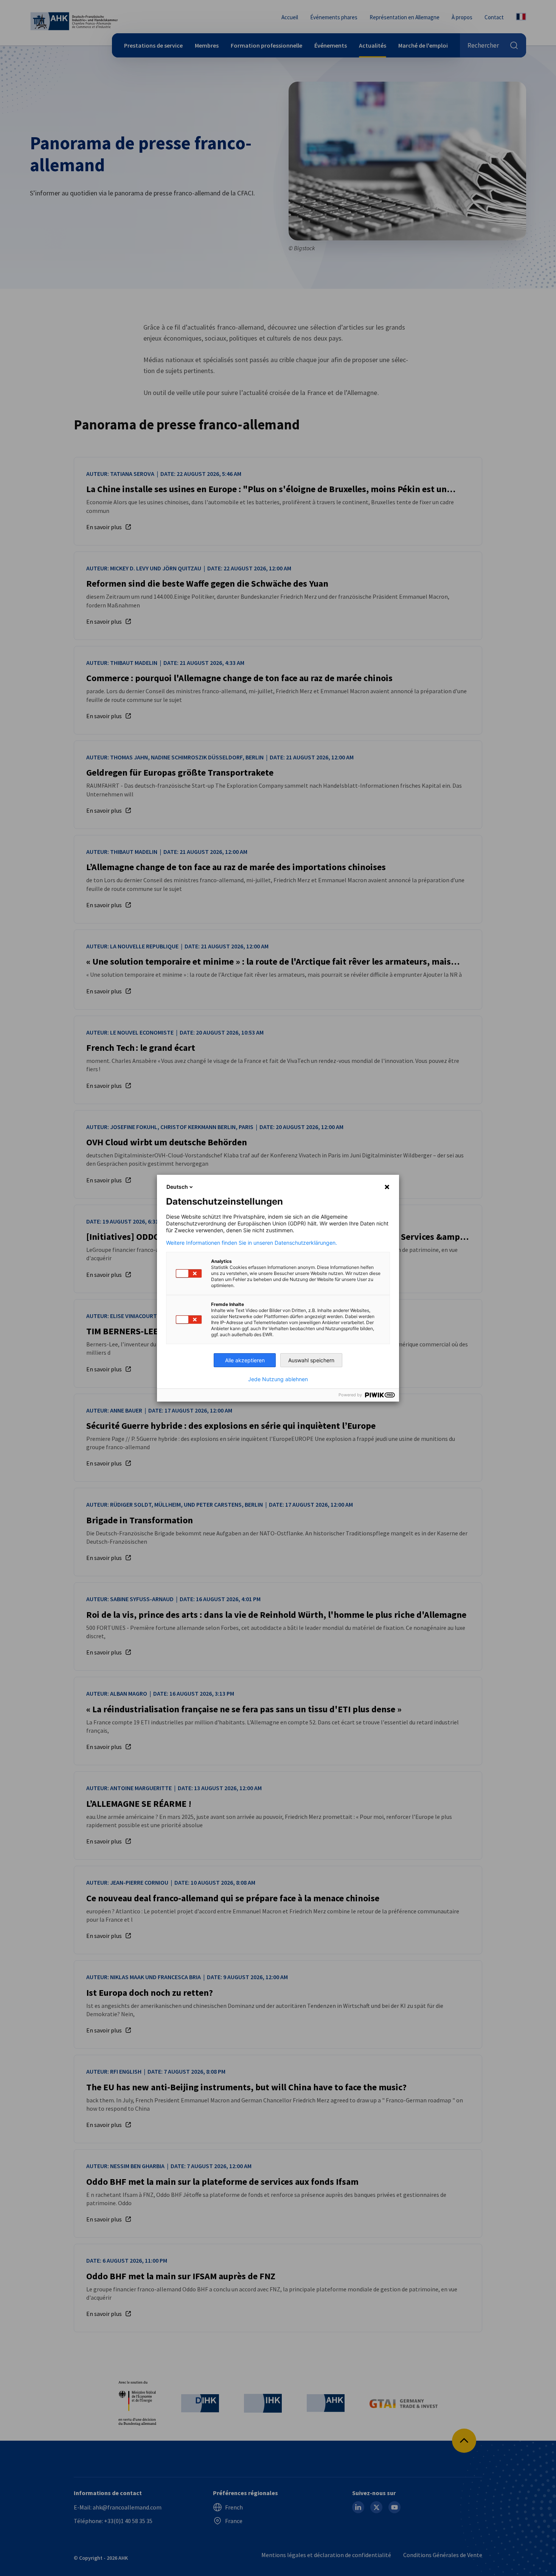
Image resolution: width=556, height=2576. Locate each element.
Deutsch (177, 1187)
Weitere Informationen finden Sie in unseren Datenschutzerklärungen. (252, 1243)
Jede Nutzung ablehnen (278, 1379)
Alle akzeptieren (245, 1360)
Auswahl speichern (311, 1360)
